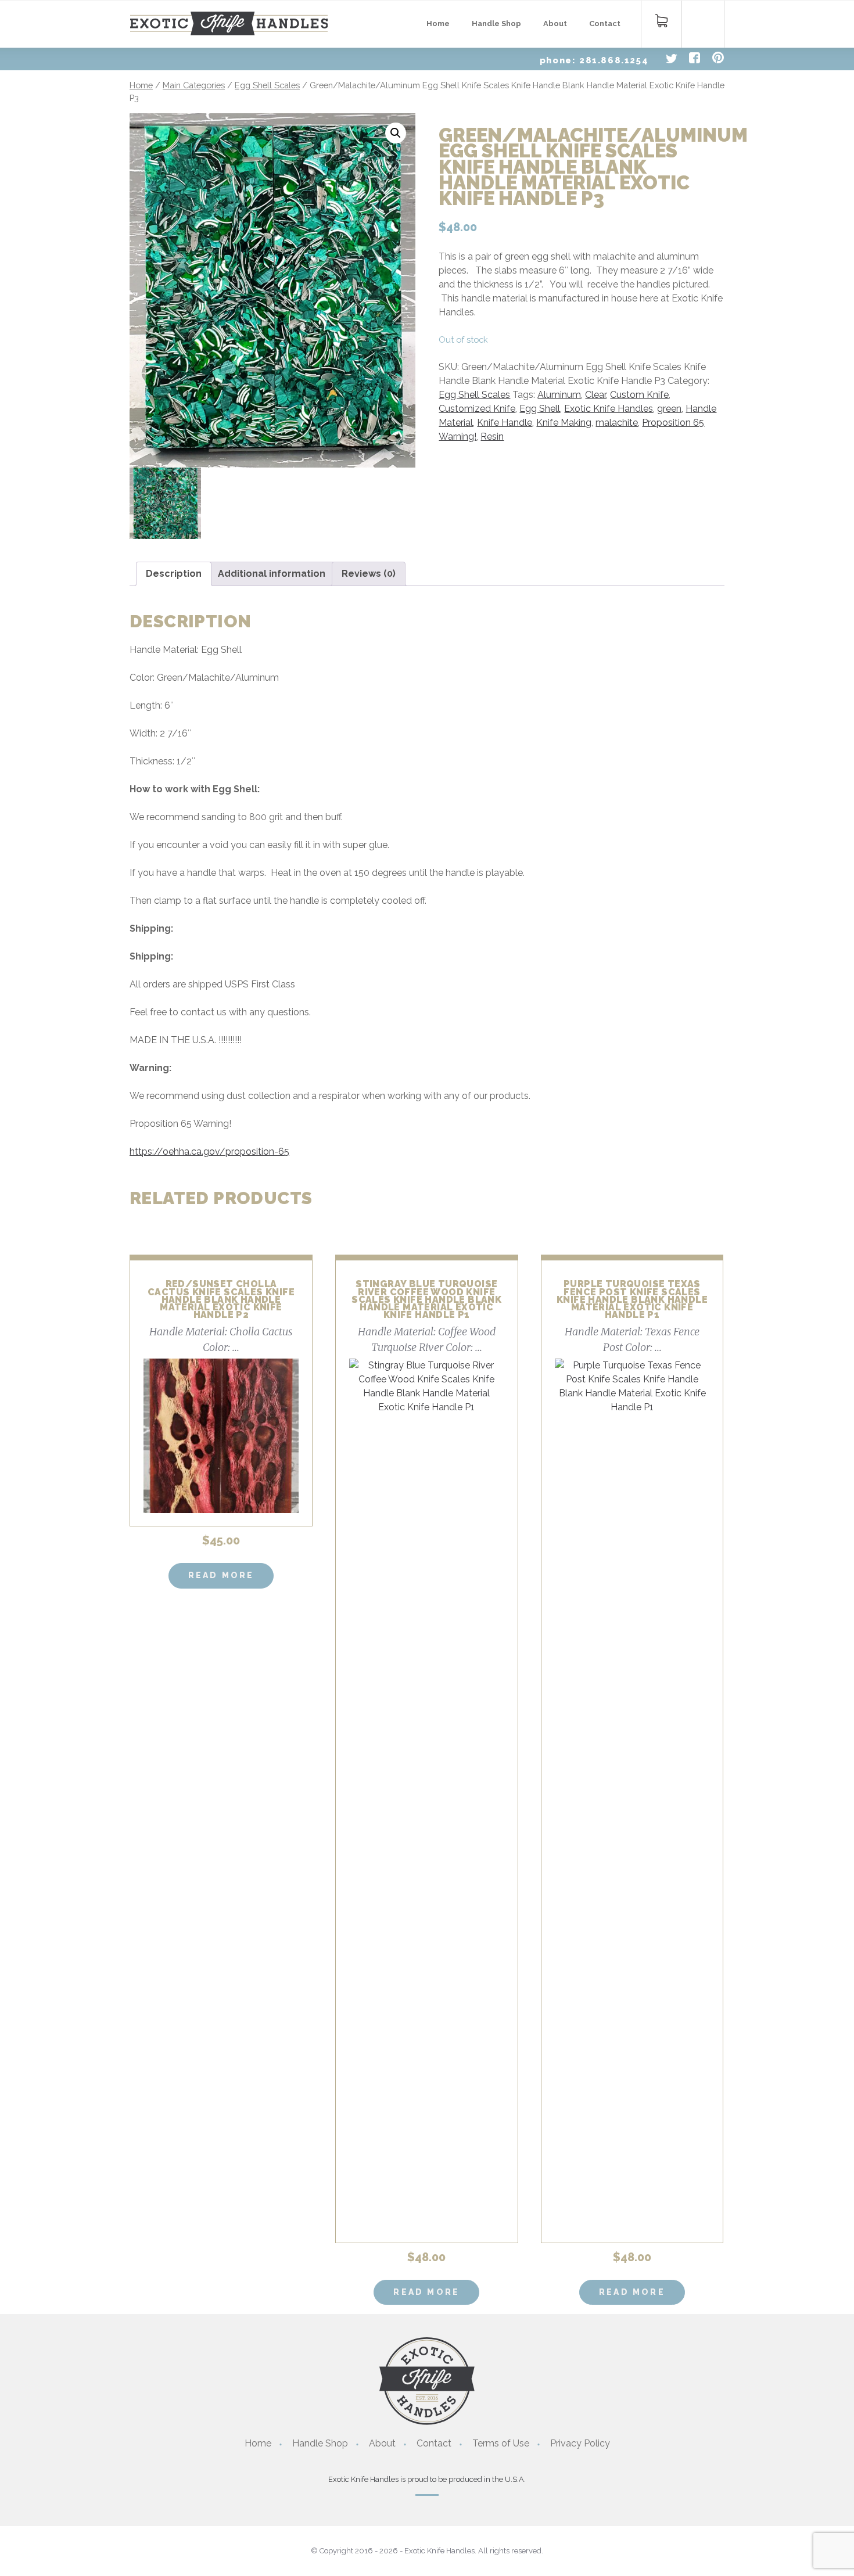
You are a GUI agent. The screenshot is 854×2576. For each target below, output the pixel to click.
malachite (617, 423)
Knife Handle (505, 423)
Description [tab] (174, 574)
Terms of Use (501, 2443)
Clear (595, 395)
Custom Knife (639, 395)
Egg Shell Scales (267, 85)
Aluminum (559, 395)
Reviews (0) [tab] (369, 574)
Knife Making (564, 423)
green (669, 409)
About (555, 24)
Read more (221, 1575)
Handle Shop (496, 24)
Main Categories (194, 85)
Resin (492, 436)
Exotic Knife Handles (609, 409)
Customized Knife (477, 409)
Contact (605, 24)
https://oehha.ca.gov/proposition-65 (209, 1152)
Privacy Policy (580, 2443)
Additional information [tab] (272, 574)
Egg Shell (540, 409)
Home (438, 24)
